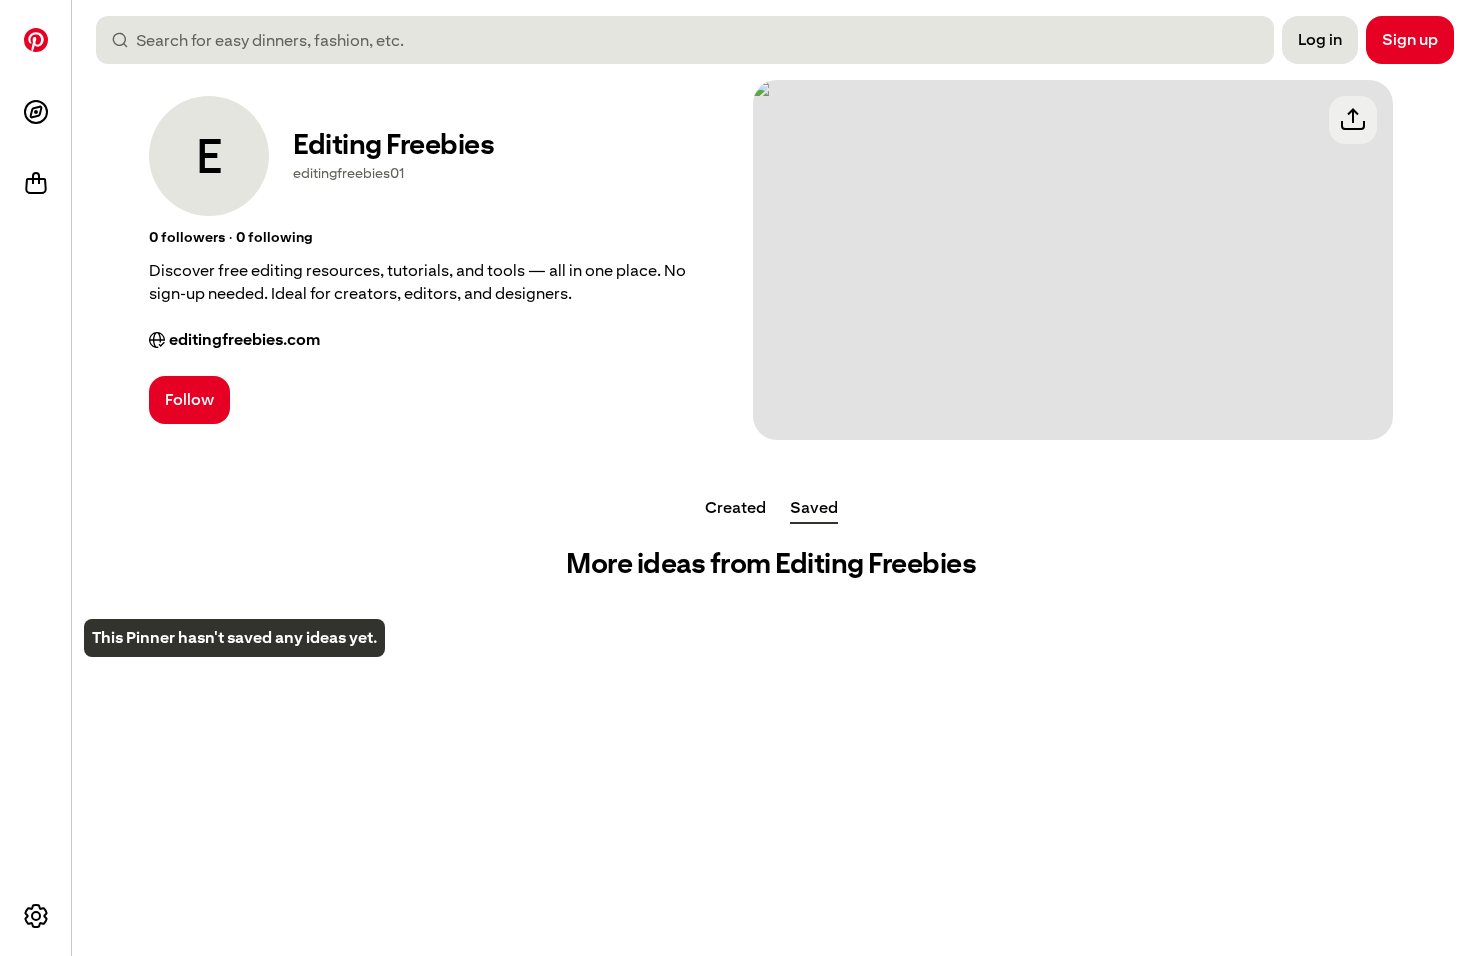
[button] (187, 238)
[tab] (735, 508)
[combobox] (693, 40)
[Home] (36, 40)
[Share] (1353, 120)
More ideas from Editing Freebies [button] (771, 563)
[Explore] (36, 112)
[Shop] (36, 184)
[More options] (36, 916)
